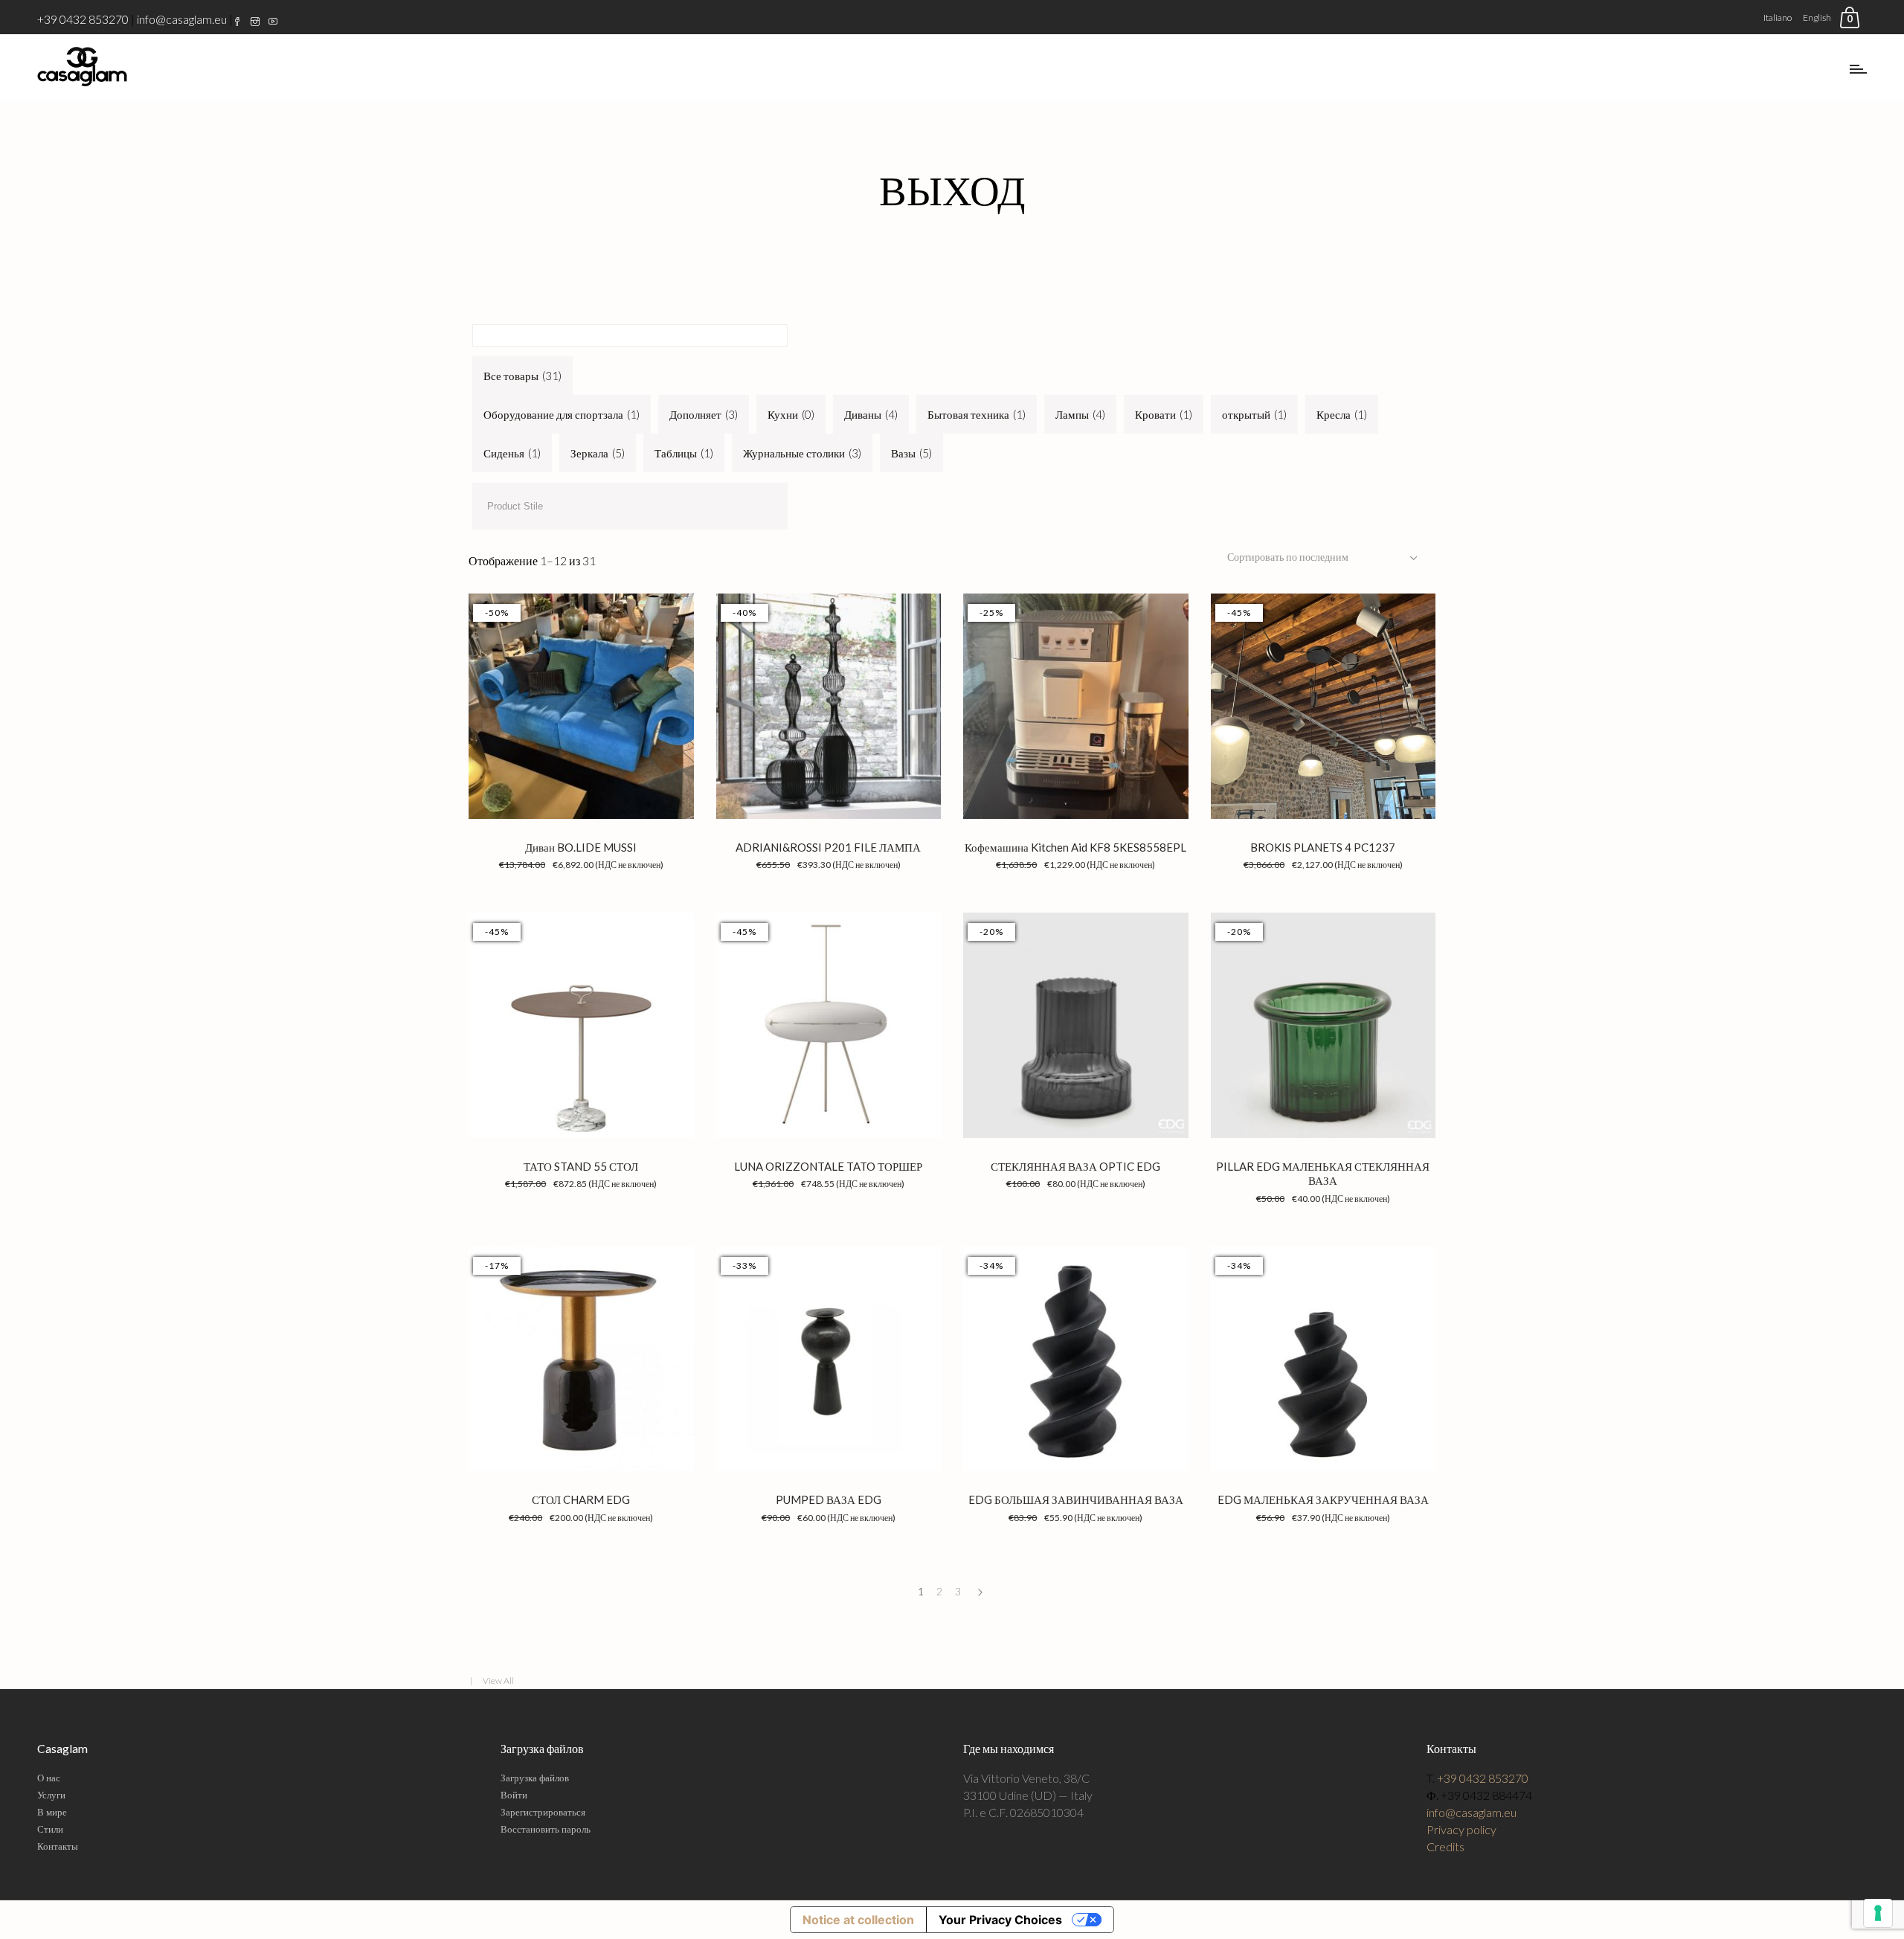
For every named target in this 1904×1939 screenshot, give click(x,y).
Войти (514, 1795)
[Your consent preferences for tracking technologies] (1878, 1913)
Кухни (791, 414)
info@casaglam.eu (182, 19)
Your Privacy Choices (1000, 1920)
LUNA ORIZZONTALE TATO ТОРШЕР (828, 1166)
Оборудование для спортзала (562, 414)
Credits (1445, 1846)
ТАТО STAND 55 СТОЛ (581, 1166)
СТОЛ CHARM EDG (581, 1499)
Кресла (1342, 414)
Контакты (58, 1846)
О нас (49, 1778)
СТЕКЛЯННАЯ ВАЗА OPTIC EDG (1075, 1166)
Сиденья (512, 453)
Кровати (1164, 414)
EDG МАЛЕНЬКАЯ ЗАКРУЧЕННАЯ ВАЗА (1323, 1499)
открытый (1254, 414)
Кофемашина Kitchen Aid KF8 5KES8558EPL (1075, 847)
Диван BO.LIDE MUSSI (581, 847)
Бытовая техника (977, 414)
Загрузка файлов (535, 1778)
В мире (52, 1812)
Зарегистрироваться (543, 1812)
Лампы (1080, 414)
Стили (50, 1829)
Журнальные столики (802, 453)
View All (498, 1681)
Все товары (522, 376)
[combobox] (1324, 557)
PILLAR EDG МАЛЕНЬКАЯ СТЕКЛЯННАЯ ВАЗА (1323, 1174)
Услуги (51, 1795)
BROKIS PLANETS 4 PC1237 (1323, 847)
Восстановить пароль (546, 1829)
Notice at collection (858, 1920)
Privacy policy (1461, 1829)
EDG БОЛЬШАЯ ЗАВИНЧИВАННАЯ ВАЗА (1076, 1499)
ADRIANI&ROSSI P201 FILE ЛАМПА (828, 847)
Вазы (911, 453)
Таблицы (684, 453)
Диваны (871, 414)
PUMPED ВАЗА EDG (829, 1499)
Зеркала (598, 453)
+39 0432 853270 (83, 19)
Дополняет (704, 414)
